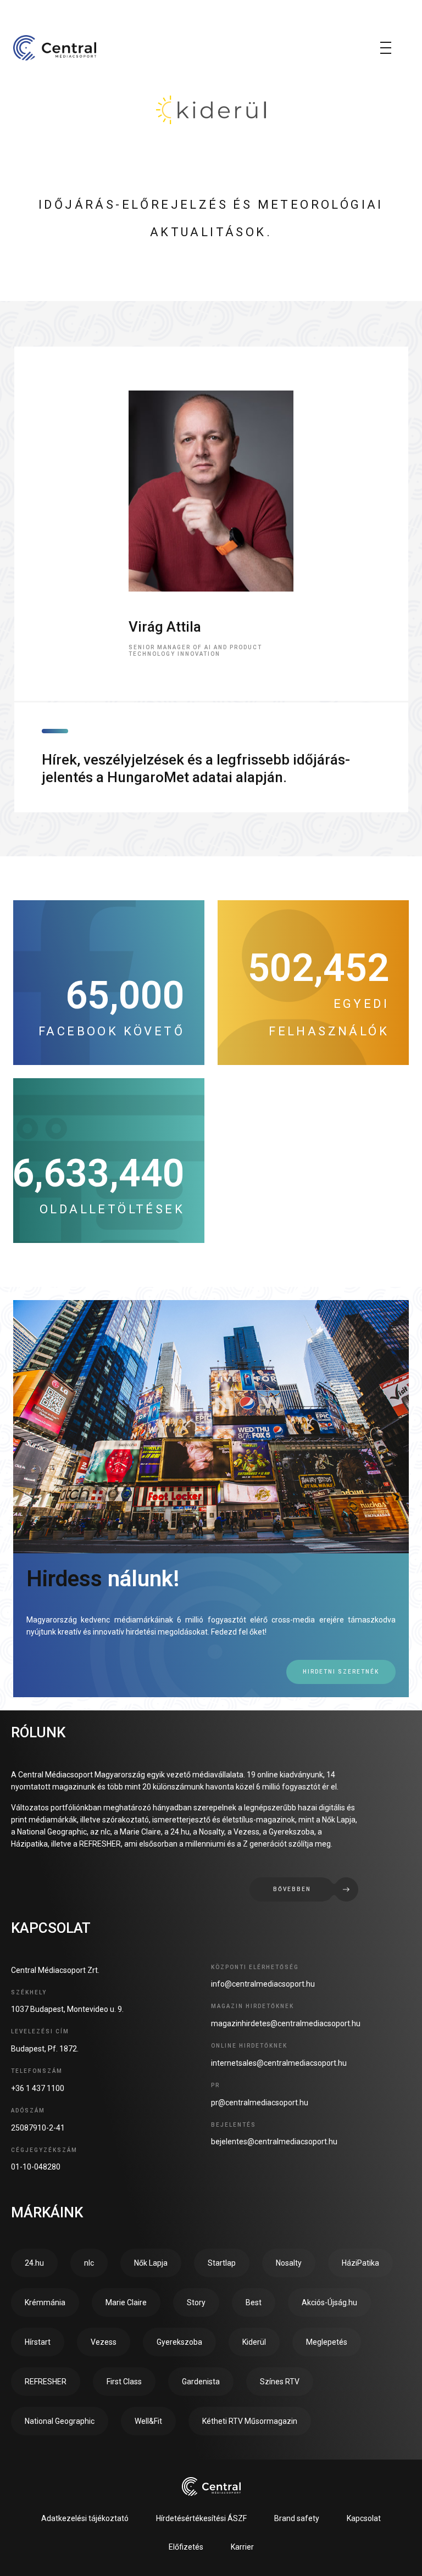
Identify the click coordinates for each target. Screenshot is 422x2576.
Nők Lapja (151, 2263)
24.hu (34, 2263)
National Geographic (60, 2421)
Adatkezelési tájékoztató (85, 2518)
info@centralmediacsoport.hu (263, 1984)
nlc (89, 2263)
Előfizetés (186, 2547)
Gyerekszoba (179, 2342)
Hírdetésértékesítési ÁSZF (201, 2518)
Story (196, 2302)
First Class (124, 2382)
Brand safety (297, 2518)
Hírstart (38, 2342)
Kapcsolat (364, 2518)
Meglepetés (327, 2342)
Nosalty (289, 2263)
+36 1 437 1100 (38, 2088)
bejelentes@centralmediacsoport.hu (274, 2142)
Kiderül (254, 2342)
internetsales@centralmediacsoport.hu (279, 2063)
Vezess (104, 2342)
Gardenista (201, 2382)
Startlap (222, 2263)
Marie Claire (126, 2302)
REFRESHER (46, 2382)
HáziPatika (360, 2263)
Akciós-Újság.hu (329, 2302)
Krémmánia (45, 2302)
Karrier (242, 2547)
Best (254, 2302)
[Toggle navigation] (386, 48)
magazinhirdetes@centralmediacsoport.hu (286, 2023)
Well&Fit (148, 2421)
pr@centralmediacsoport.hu (260, 2103)
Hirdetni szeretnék (341, 1672)
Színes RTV (280, 2382)
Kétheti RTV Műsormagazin (250, 2421)
